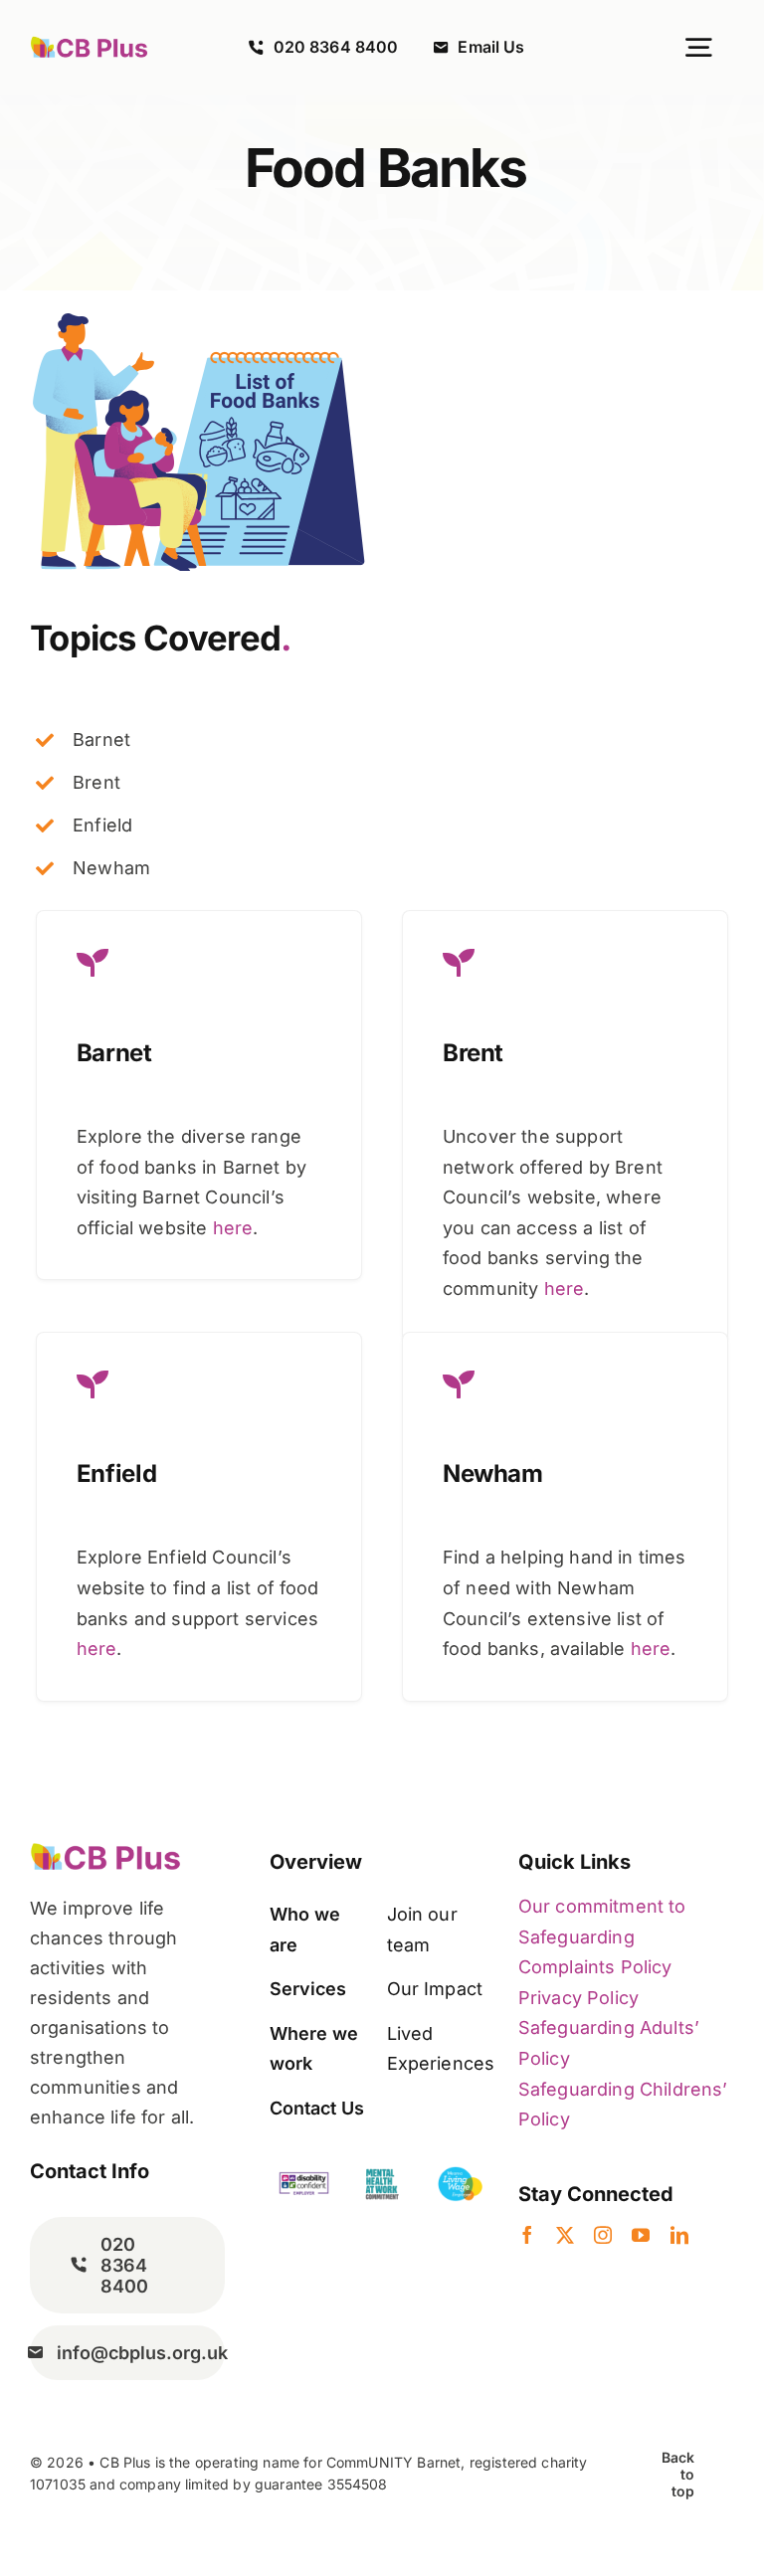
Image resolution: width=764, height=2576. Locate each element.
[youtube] (641, 2235)
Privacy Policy (578, 1998)
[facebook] (527, 2235)
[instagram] (603, 2235)
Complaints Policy (595, 1967)
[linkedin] (679, 2235)
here (233, 1228)
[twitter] (565, 2235)
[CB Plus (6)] (89, 45)
